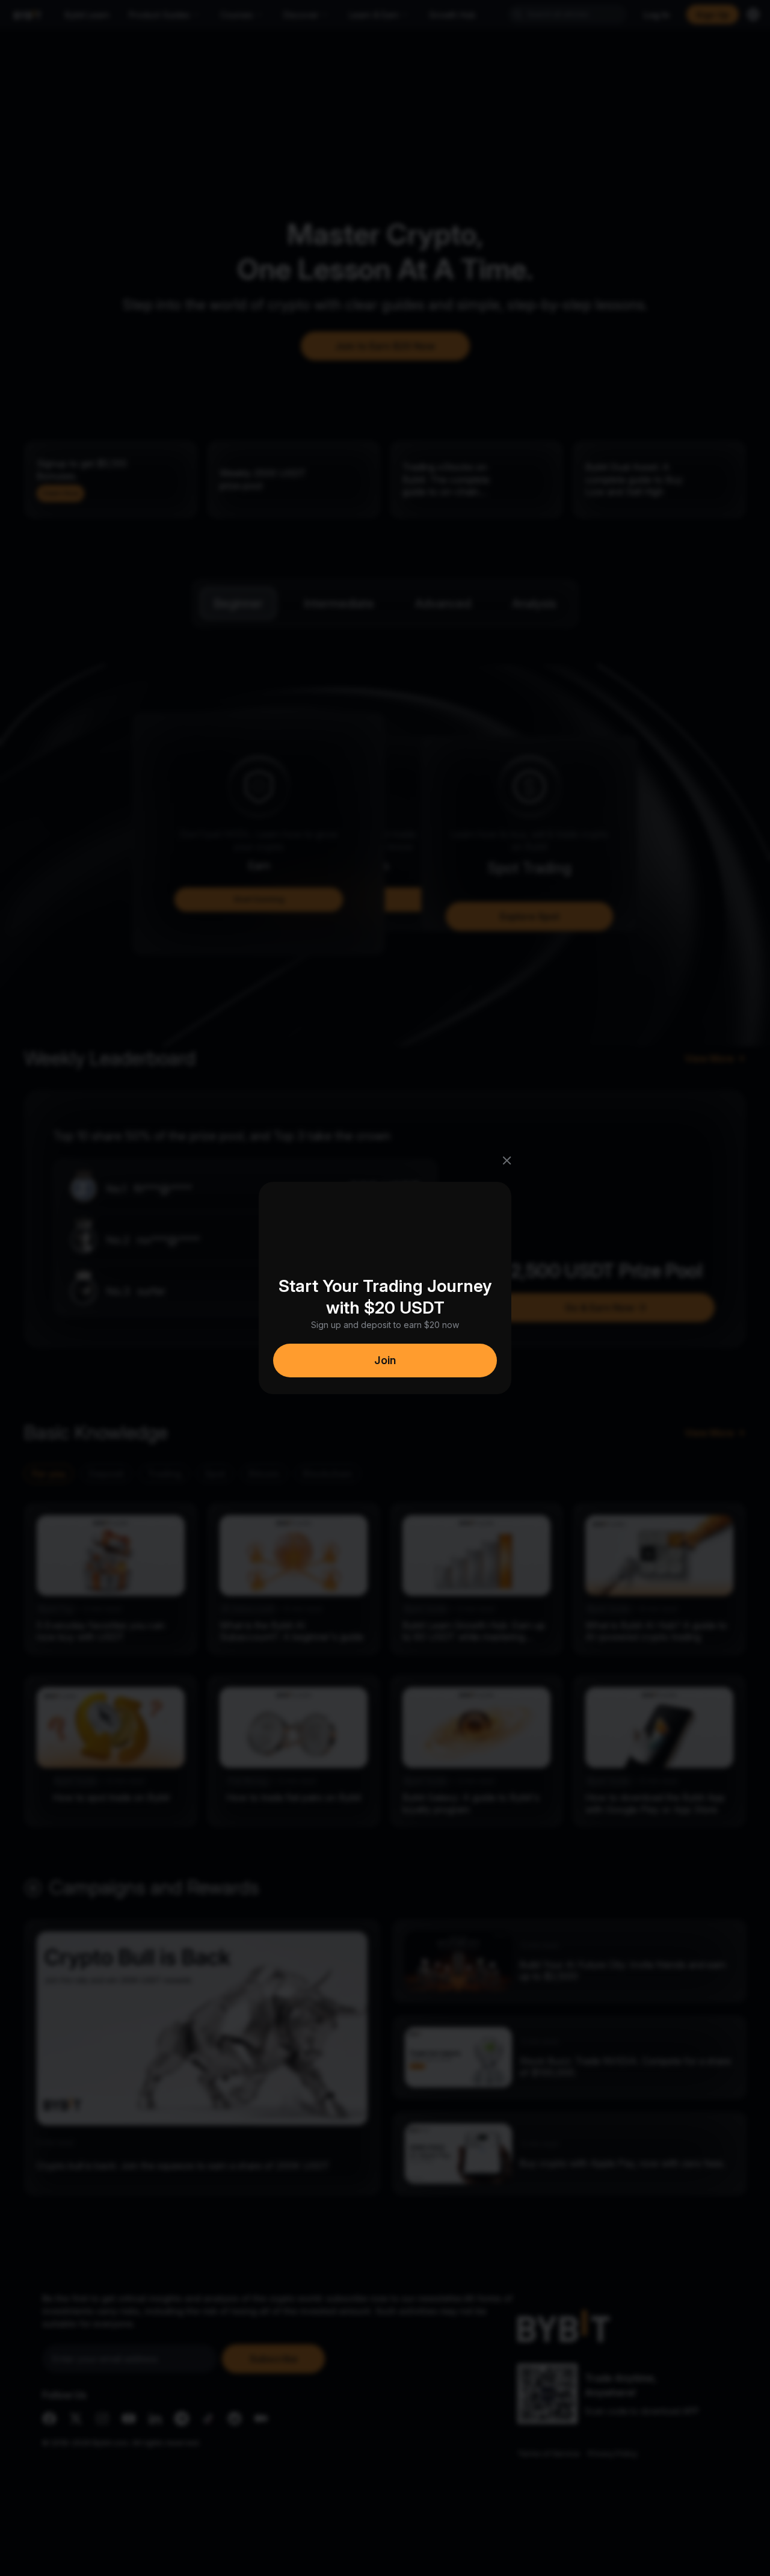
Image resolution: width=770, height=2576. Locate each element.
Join (385, 1360)
